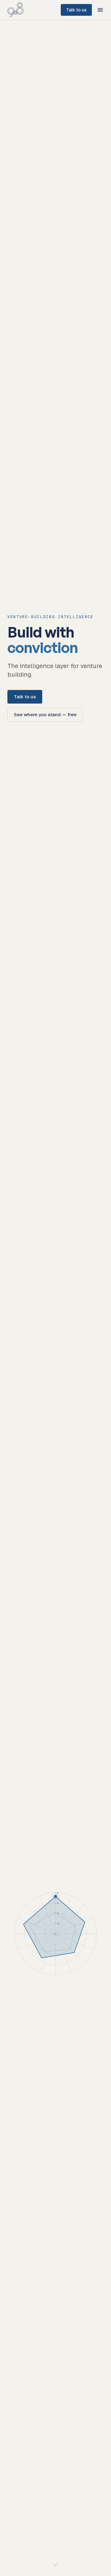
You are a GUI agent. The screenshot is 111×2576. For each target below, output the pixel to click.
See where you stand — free (45, 715)
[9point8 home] (15, 10)
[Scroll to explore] (55, 2565)
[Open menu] (100, 10)
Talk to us (76, 10)
